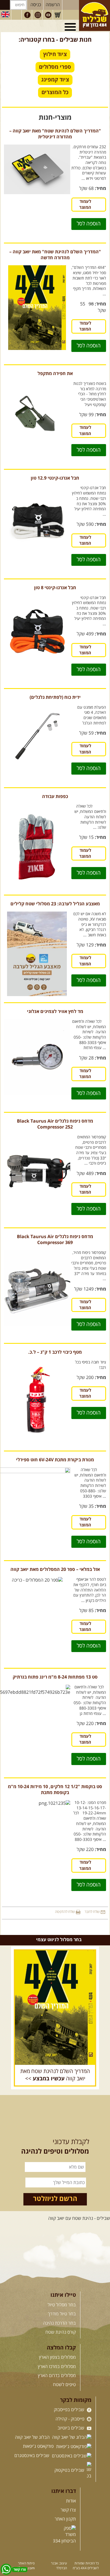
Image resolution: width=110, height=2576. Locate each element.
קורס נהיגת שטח (61, 2332)
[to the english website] (5, 14)
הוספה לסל (89, 224)
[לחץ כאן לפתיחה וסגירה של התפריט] (71, 27)
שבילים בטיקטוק (70, 2470)
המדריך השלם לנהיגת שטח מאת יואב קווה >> (55, 2075)
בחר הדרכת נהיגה (60, 2323)
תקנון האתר (65, 2519)
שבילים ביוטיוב (71, 2428)
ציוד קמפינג (55, 80)
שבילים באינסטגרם (32, 2456)
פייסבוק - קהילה (71, 2419)
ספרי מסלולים (55, 67)
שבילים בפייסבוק (70, 2410)
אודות (71, 2501)
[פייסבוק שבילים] (27, 15)
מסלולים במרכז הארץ (57, 2367)
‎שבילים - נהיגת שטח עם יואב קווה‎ (79, 2218)
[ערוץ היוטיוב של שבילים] (48, 15)
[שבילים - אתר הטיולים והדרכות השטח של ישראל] (94, 15)
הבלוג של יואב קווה (33, 2437)
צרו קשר (68, 2510)
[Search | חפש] (5, 5)
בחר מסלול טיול (62, 2305)
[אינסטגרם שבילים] (38, 15)
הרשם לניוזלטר (55, 2199)
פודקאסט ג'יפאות (39, 2446)
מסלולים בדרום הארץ (57, 2376)
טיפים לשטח (64, 2385)
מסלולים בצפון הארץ (57, 2357)
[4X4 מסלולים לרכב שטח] (55, 2008)
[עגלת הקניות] (58, 15)
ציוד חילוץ (55, 54)
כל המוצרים (55, 92)
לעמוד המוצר (85, 205)
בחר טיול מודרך (62, 2314)
